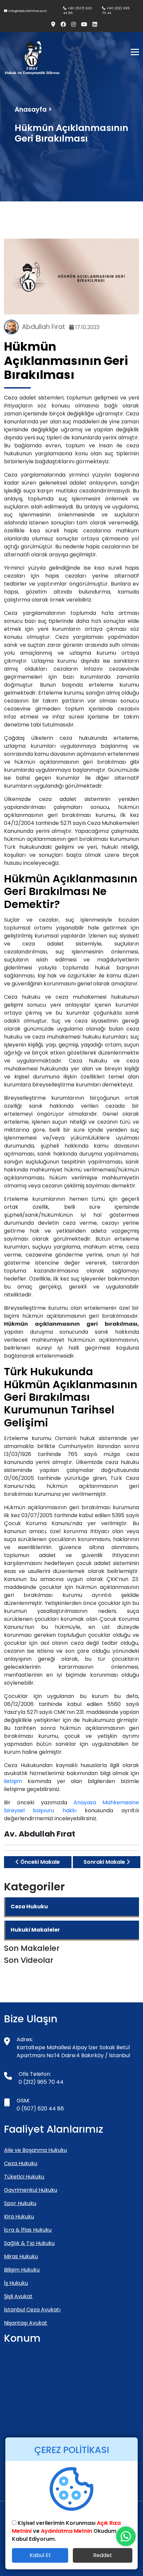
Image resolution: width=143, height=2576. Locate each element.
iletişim (16, 1781)
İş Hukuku (16, 2283)
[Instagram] (71, 25)
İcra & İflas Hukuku (28, 2230)
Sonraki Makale (105, 1862)
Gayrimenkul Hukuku (31, 2190)
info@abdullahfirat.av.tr (27, 11)
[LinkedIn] (92, 25)
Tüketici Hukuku (24, 2177)
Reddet (103, 2555)
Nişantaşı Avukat (26, 2323)
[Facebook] (61, 25)
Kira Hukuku (19, 2217)
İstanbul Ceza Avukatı (32, 2310)
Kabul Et (40, 2555)
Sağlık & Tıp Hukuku (29, 2243)
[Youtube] (81, 25)
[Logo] (32, 57)
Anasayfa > (33, 110)
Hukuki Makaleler (35, 1930)
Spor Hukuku (20, 2203)
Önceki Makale (39, 1862)
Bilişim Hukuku (22, 2270)
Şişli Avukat (18, 2296)
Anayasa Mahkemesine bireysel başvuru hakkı (71, 1806)
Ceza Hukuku (29, 1906)
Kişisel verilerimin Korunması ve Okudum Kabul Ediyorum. (66, 2531)
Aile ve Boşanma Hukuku (35, 2150)
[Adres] (51, 25)
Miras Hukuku (21, 2256)
